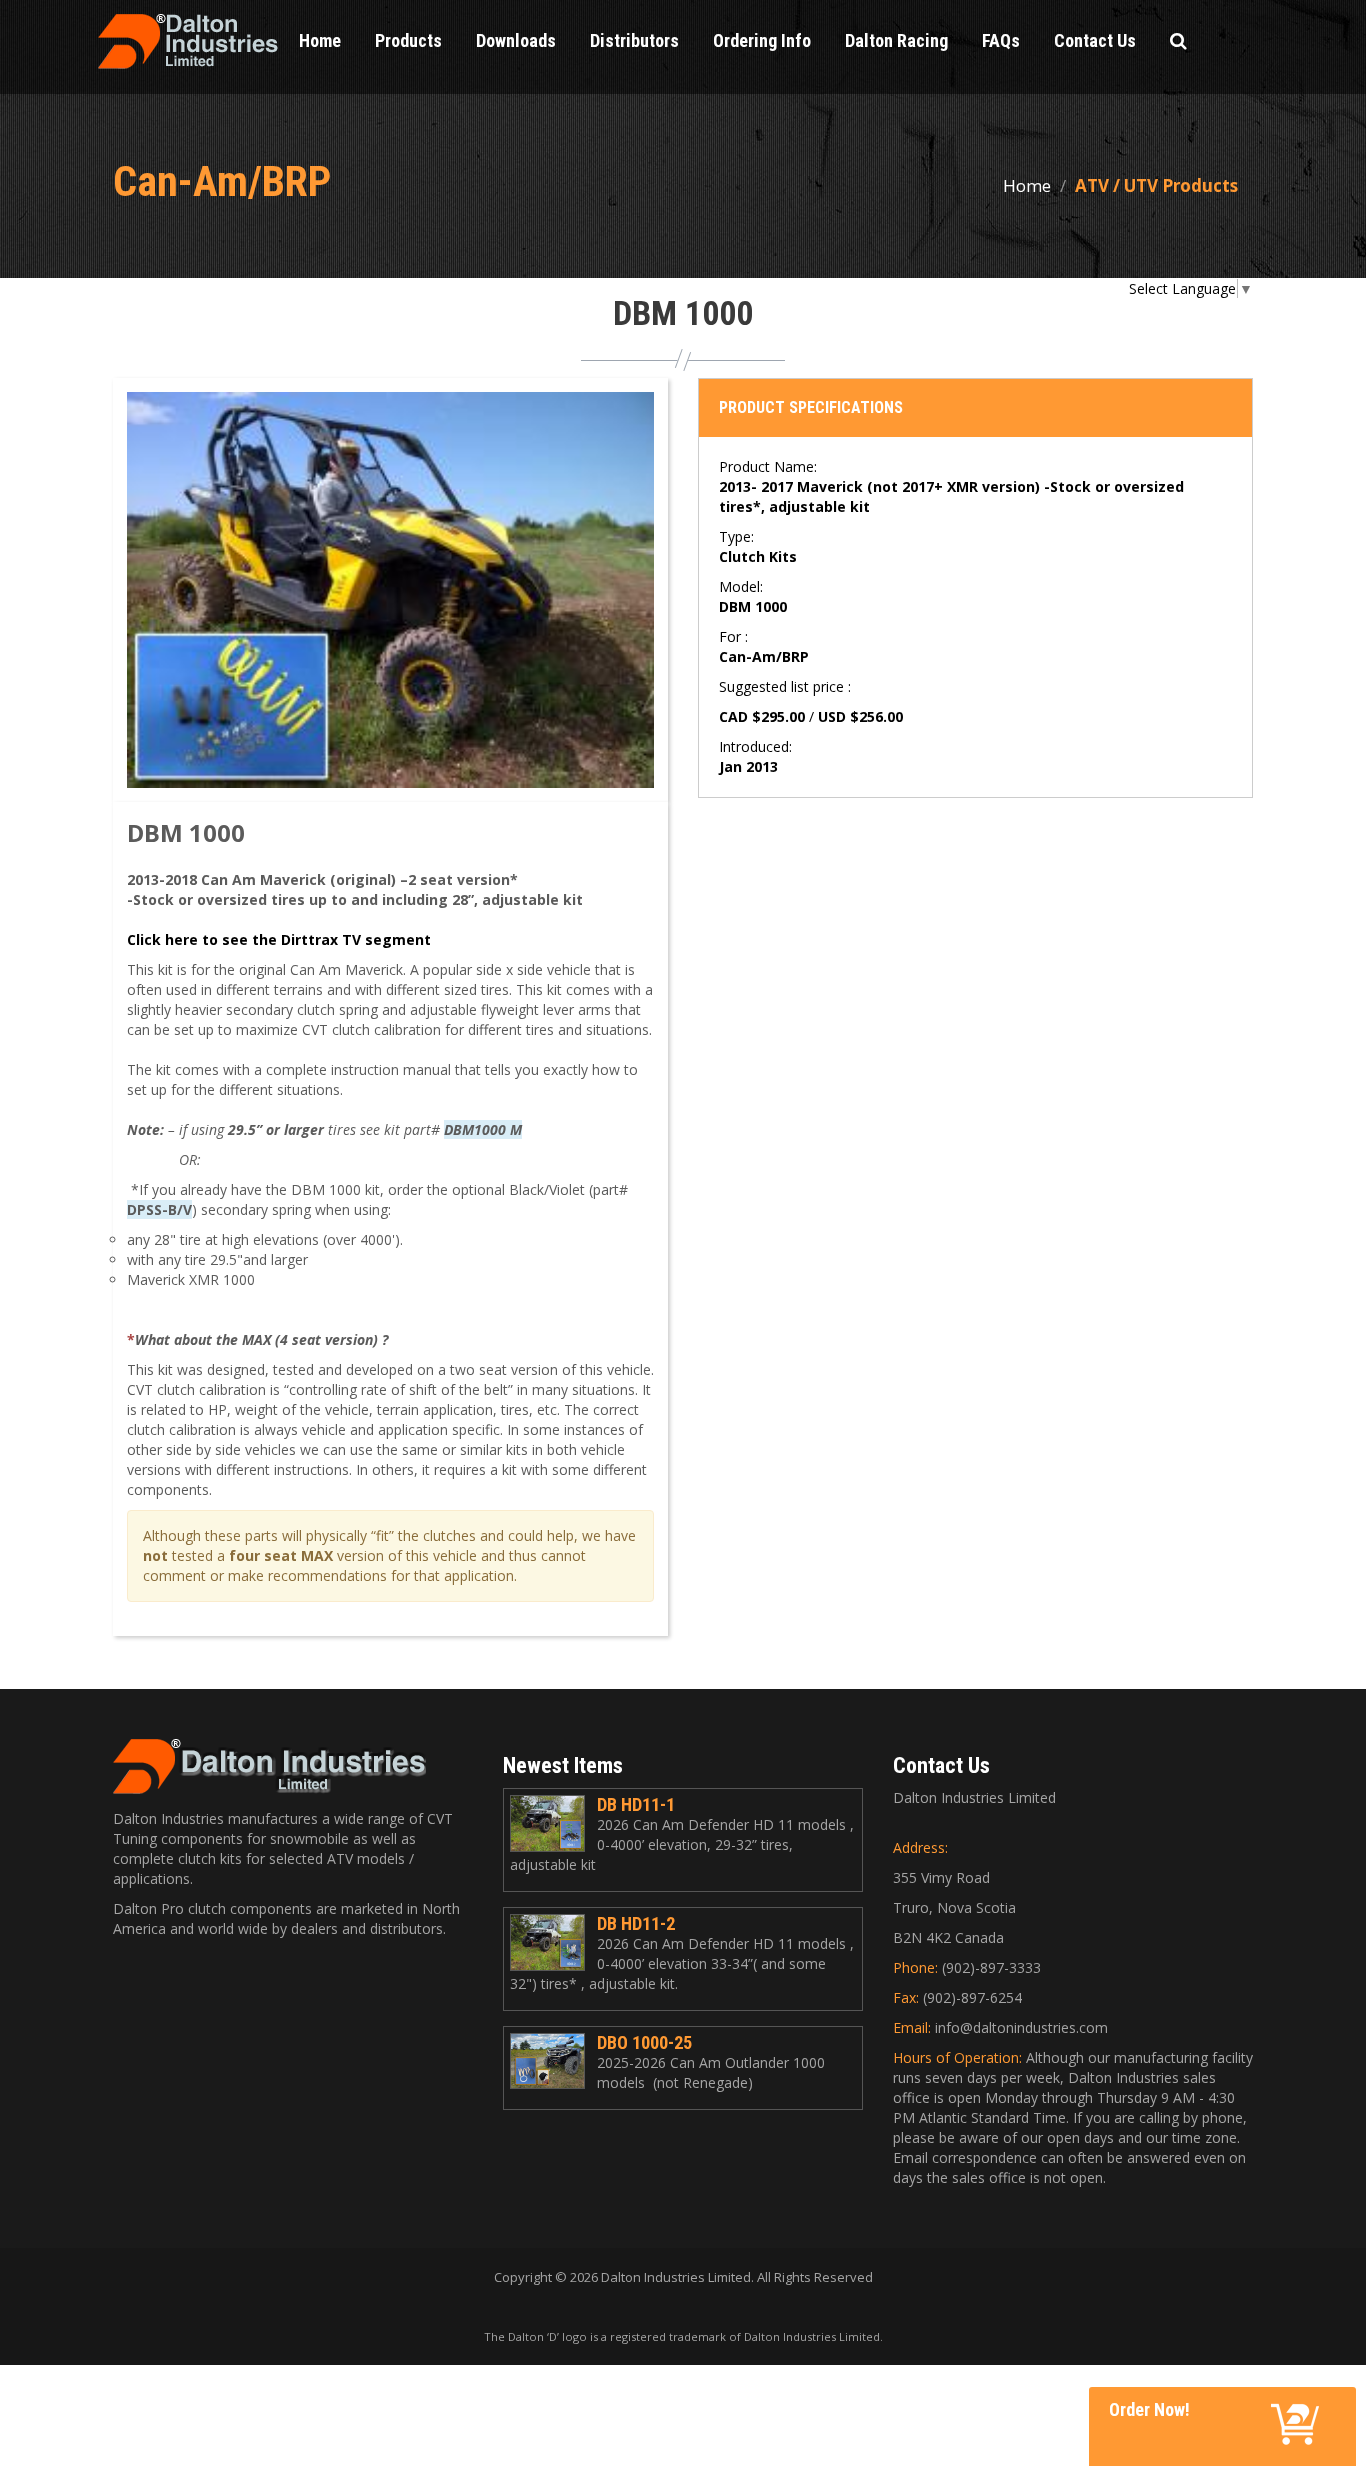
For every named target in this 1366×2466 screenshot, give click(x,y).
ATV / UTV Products (1156, 185)
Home (1027, 185)
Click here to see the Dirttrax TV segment (279, 939)
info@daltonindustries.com (1021, 2027)
